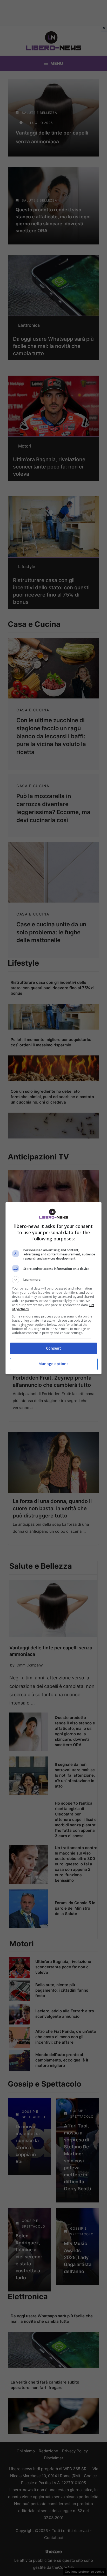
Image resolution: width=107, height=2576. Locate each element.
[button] (54, 1280)
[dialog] (54, 1288)
